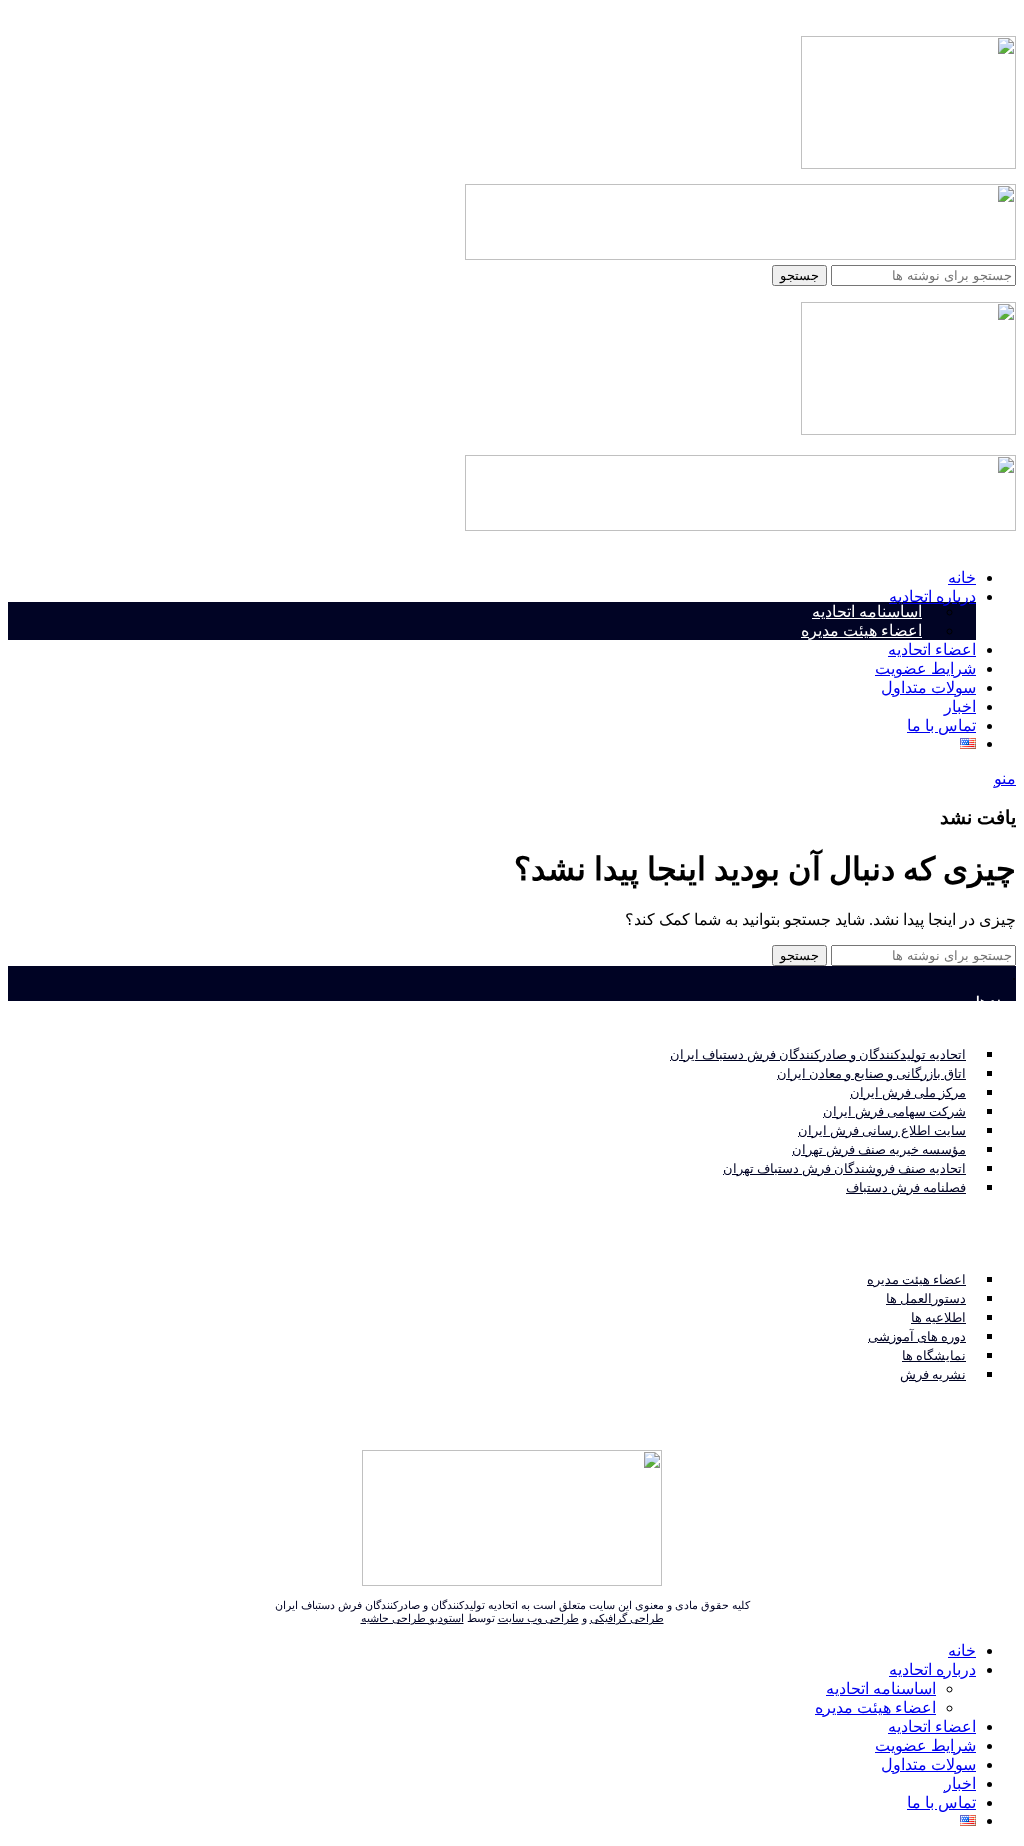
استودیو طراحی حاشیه (412, 1618)
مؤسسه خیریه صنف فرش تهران (879, 1149)
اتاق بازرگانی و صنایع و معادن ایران (871, 1073)
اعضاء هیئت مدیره (861, 630)
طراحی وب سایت (538, 1618)
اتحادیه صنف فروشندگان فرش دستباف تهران (844, 1168)
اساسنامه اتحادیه (867, 611)
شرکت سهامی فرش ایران (894, 1111)
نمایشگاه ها (934, 1355)
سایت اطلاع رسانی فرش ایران (882, 1130)
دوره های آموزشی (917, 1336)
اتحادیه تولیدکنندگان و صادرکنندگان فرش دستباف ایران (818, 1054)
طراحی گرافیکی (627, 1618)
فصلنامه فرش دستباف (906, 1187)
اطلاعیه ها (938, 1317)
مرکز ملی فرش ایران (908, 1092)
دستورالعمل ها (926, 1298)
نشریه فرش (933, 1374)
